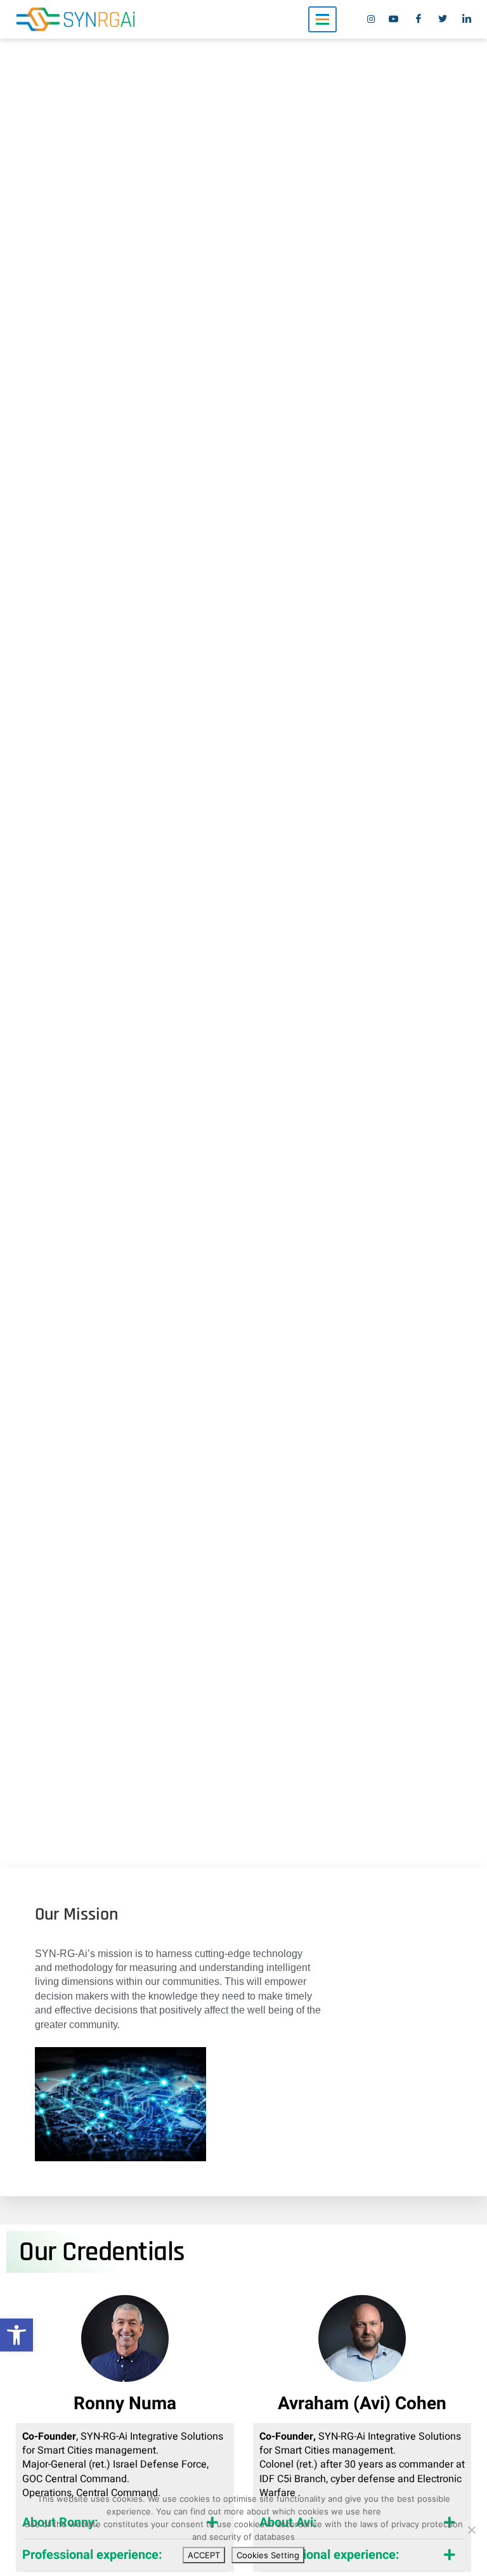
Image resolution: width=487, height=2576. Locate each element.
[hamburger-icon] (322, 19)
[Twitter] (446, 20)
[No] (471, 2530)
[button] (16, 2335)
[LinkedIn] (470, 20)
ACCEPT (204, 2555)
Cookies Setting (268, 2555)
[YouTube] (398, 20)
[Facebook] (422, 20)
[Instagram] (373, 20)
